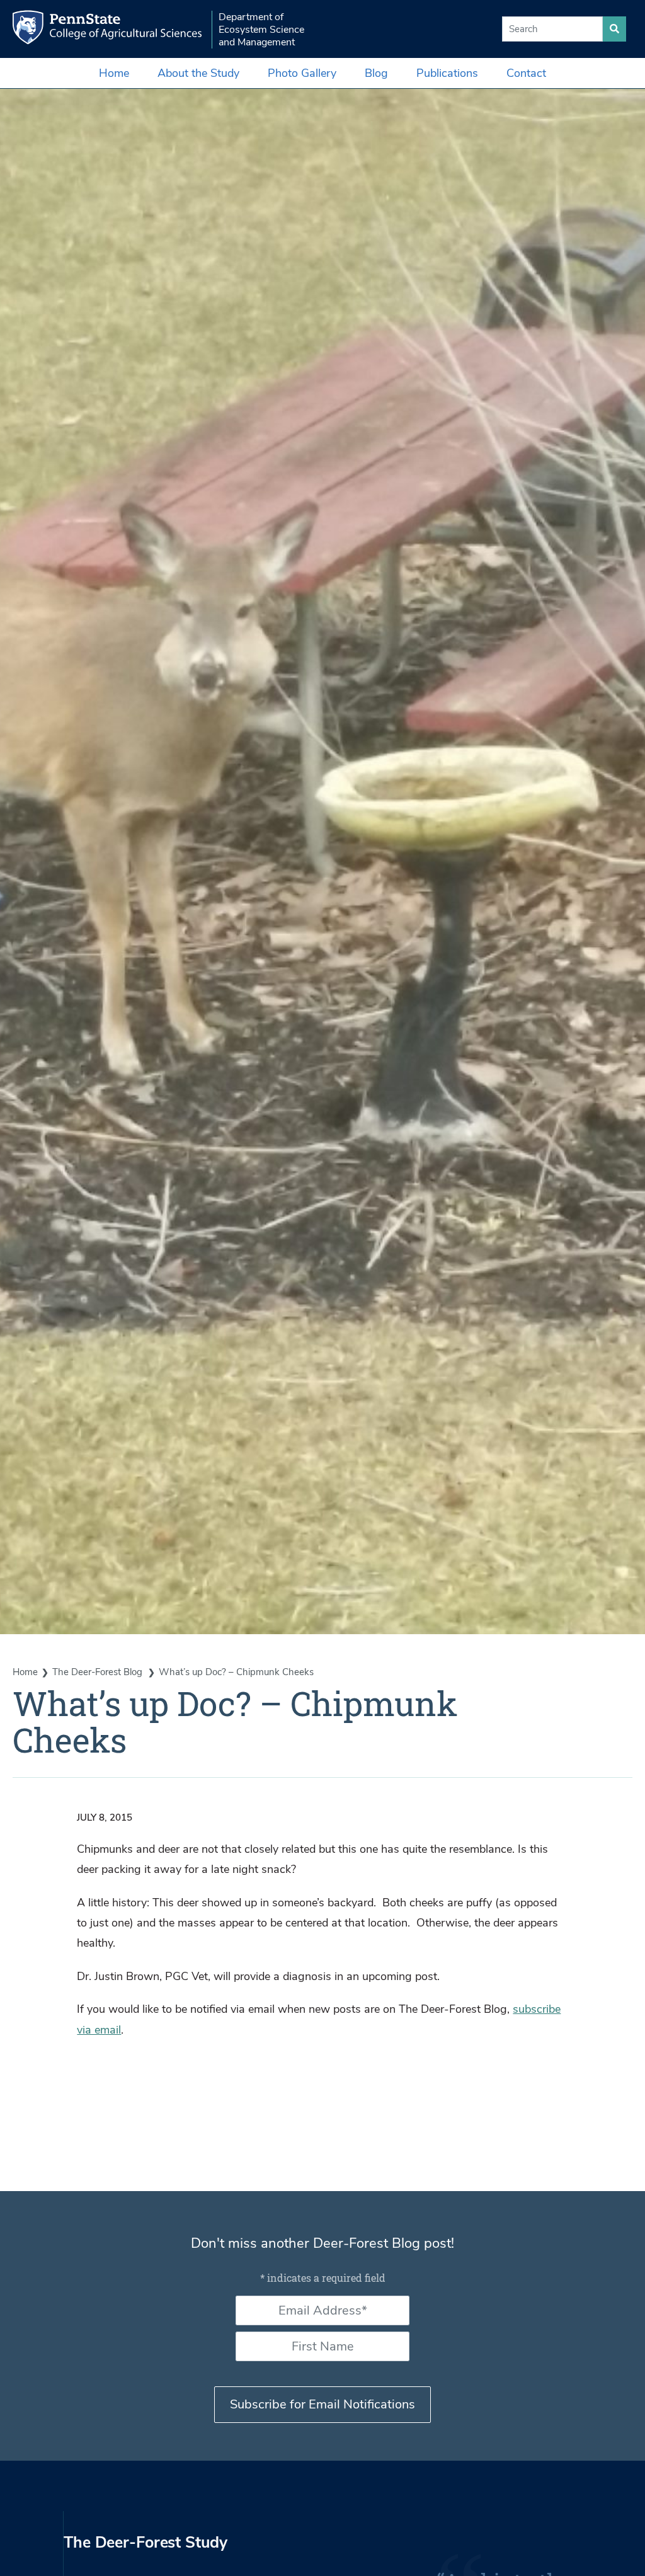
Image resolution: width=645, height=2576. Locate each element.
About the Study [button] (198, 73)
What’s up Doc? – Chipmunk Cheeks (236, 1672)
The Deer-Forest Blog (99, 1672)
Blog (376, 73)
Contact (526, 73)
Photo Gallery (302, 73)
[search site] (614, 29)
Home (114, 73)
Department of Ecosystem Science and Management (261, 30)
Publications (447, 73)
